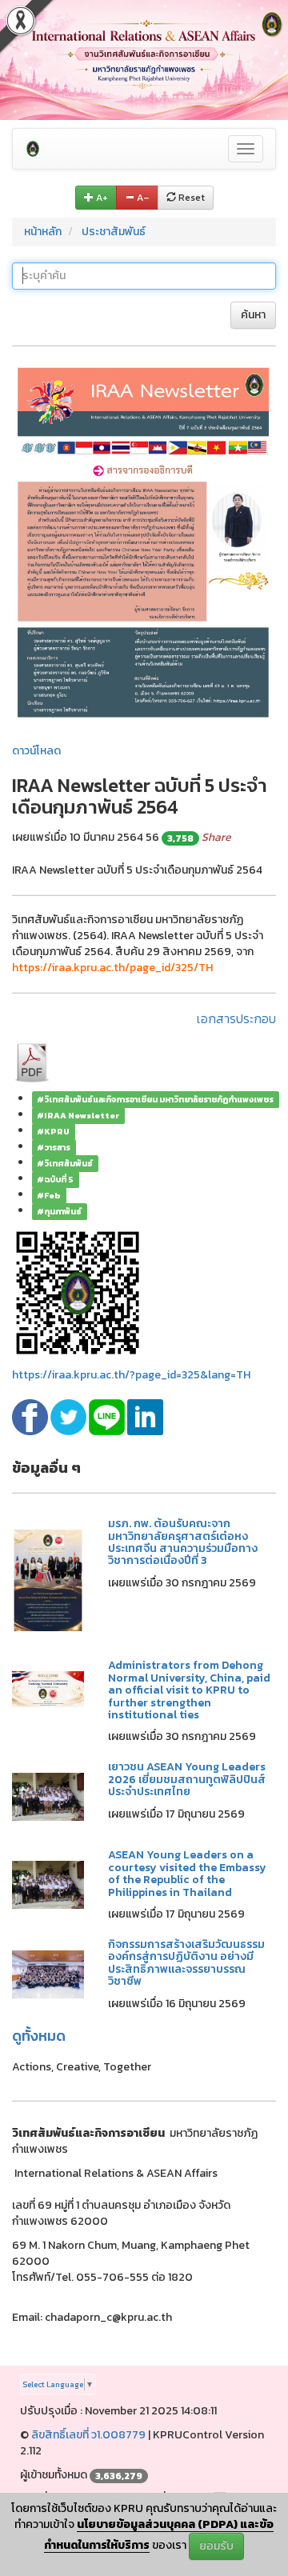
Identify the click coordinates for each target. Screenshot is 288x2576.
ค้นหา (253, 315)
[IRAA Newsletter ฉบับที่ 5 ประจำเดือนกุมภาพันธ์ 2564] (144, 548)
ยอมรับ (216, 2546)
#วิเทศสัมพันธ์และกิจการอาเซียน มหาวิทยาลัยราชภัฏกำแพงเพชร (155, 1099)
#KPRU (53, 1131)
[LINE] (108, 1416)
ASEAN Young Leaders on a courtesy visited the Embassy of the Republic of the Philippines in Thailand (187, 1873)
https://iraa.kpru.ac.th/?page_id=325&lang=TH (131, 1375)
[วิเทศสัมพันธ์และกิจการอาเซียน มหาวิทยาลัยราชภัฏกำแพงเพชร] (33, 149)
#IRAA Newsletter (78, 1115)
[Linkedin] (145, 1416)
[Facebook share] (31, 1416)
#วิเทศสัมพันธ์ (65, 1163)
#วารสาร (54, 1147)
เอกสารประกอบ (236, 1018)
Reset (190, 198)
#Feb (49, 1195)
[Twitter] (70, 1416)
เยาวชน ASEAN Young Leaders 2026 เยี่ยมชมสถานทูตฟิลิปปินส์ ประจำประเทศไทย (187, 1779)
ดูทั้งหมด (39, 2036)
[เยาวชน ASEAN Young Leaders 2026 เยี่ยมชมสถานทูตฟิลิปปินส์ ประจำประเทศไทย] (48, 1796)
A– (142, 198)
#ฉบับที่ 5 (55, 1179)
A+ (101, 198)
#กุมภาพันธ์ (59, 1211)
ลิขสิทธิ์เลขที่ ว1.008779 (88, 2435)
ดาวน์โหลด (36, 751)
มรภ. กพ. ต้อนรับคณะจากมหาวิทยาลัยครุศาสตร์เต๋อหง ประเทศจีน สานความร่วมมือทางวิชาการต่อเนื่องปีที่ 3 (183, 1542)
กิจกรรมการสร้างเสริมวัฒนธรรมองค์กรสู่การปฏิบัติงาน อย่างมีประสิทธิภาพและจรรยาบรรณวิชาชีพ (186, 1963)
